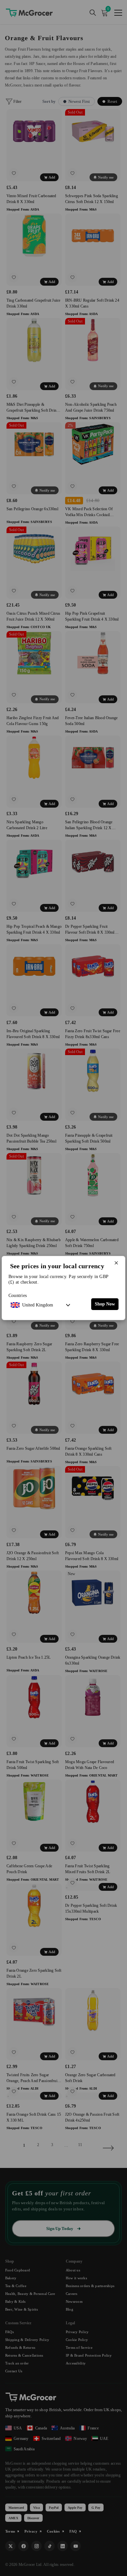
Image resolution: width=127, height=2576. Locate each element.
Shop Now (105, 1304)
